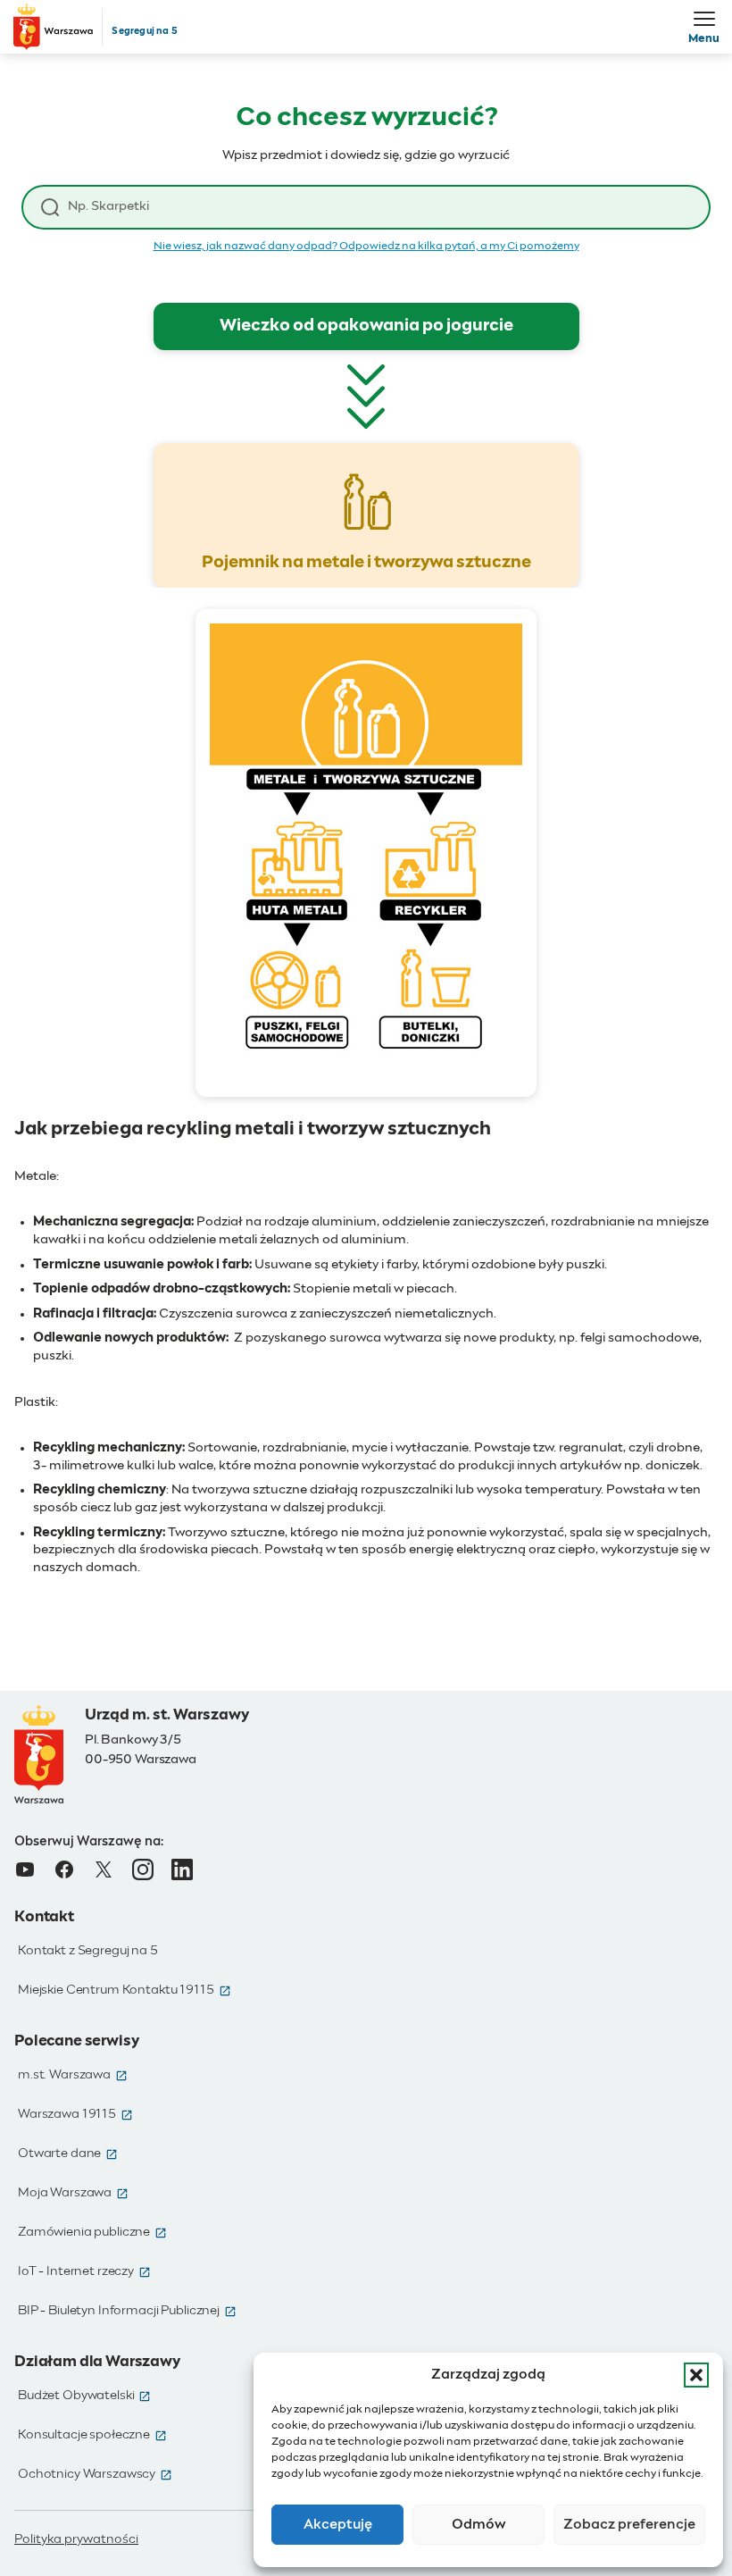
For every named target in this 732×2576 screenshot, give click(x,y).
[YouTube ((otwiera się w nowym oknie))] (25, 1869)
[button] (696, 2375)
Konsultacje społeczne (92, 2435)
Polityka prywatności (76, 2539)
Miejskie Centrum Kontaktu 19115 (125, 1990)
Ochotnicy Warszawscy (95, 2474)
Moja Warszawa (73, 2193)
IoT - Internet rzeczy (84, 2271)
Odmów (479, 2525)
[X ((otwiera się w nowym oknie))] (104, 1869)
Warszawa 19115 (75, 2114)
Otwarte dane (68, 2154)
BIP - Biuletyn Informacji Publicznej (127, 2311)
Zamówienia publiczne (92, 2232)
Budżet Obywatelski (84, 2396)
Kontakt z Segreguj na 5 (88, 1951)
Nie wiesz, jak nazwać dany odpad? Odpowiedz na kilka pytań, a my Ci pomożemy (366, 247)
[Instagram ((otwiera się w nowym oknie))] (143, 1869)
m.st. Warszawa (73, 2075)
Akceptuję (338, 2525)
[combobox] (379, 207)
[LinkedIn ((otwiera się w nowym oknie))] (182, 1869)
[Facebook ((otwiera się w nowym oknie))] (64, 1869)
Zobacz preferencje (629, 2525)
